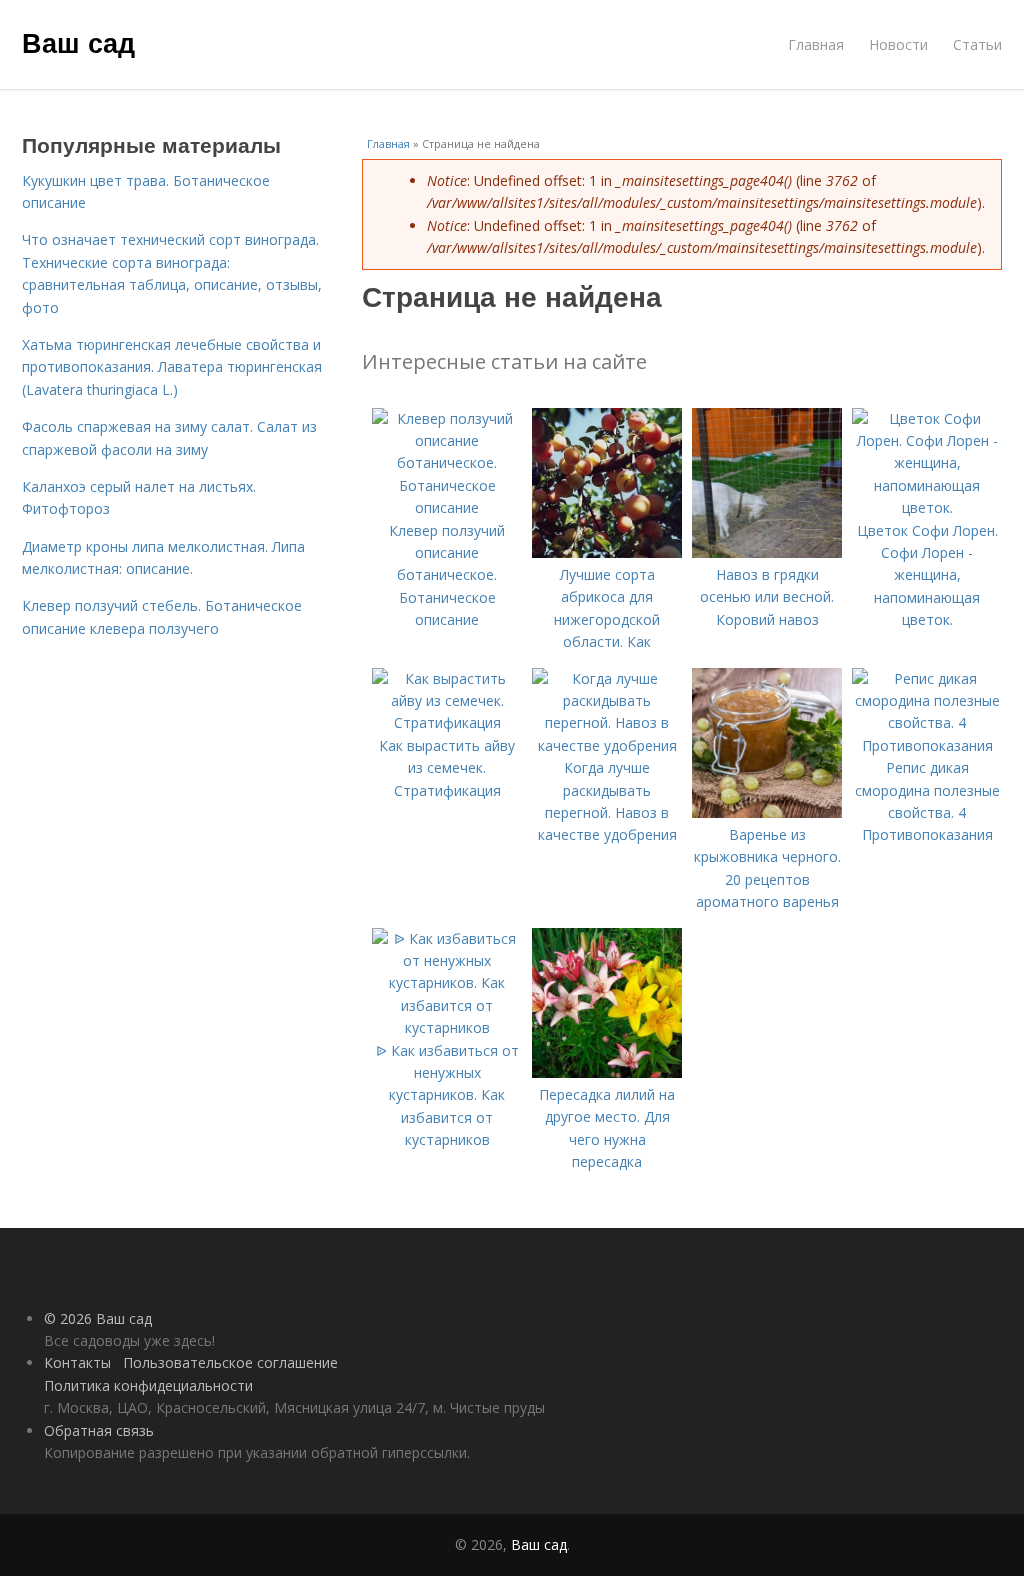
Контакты (77, 1362)
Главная (816, 44)
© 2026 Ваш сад (98, 1318)
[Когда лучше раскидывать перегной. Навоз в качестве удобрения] (607, 745)
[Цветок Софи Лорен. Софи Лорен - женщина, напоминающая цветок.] (927, 507)
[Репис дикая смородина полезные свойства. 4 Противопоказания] (927, 745)
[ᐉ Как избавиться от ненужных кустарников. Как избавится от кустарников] (447, 1027)
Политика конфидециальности (148, 1385)
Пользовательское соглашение (230, 1362)
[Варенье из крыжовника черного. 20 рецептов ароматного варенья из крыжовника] (767, 812)
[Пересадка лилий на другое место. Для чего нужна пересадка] (607, 1072)
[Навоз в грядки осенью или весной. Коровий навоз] (767, 552)
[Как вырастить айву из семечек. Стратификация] (447, 722)
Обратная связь (99, 1430)
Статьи (977, 44)
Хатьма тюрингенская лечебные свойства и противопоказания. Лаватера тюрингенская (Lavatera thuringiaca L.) (172, 367)
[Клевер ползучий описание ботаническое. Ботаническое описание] (447, 507)
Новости (898, 44)
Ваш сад (78, 42)
